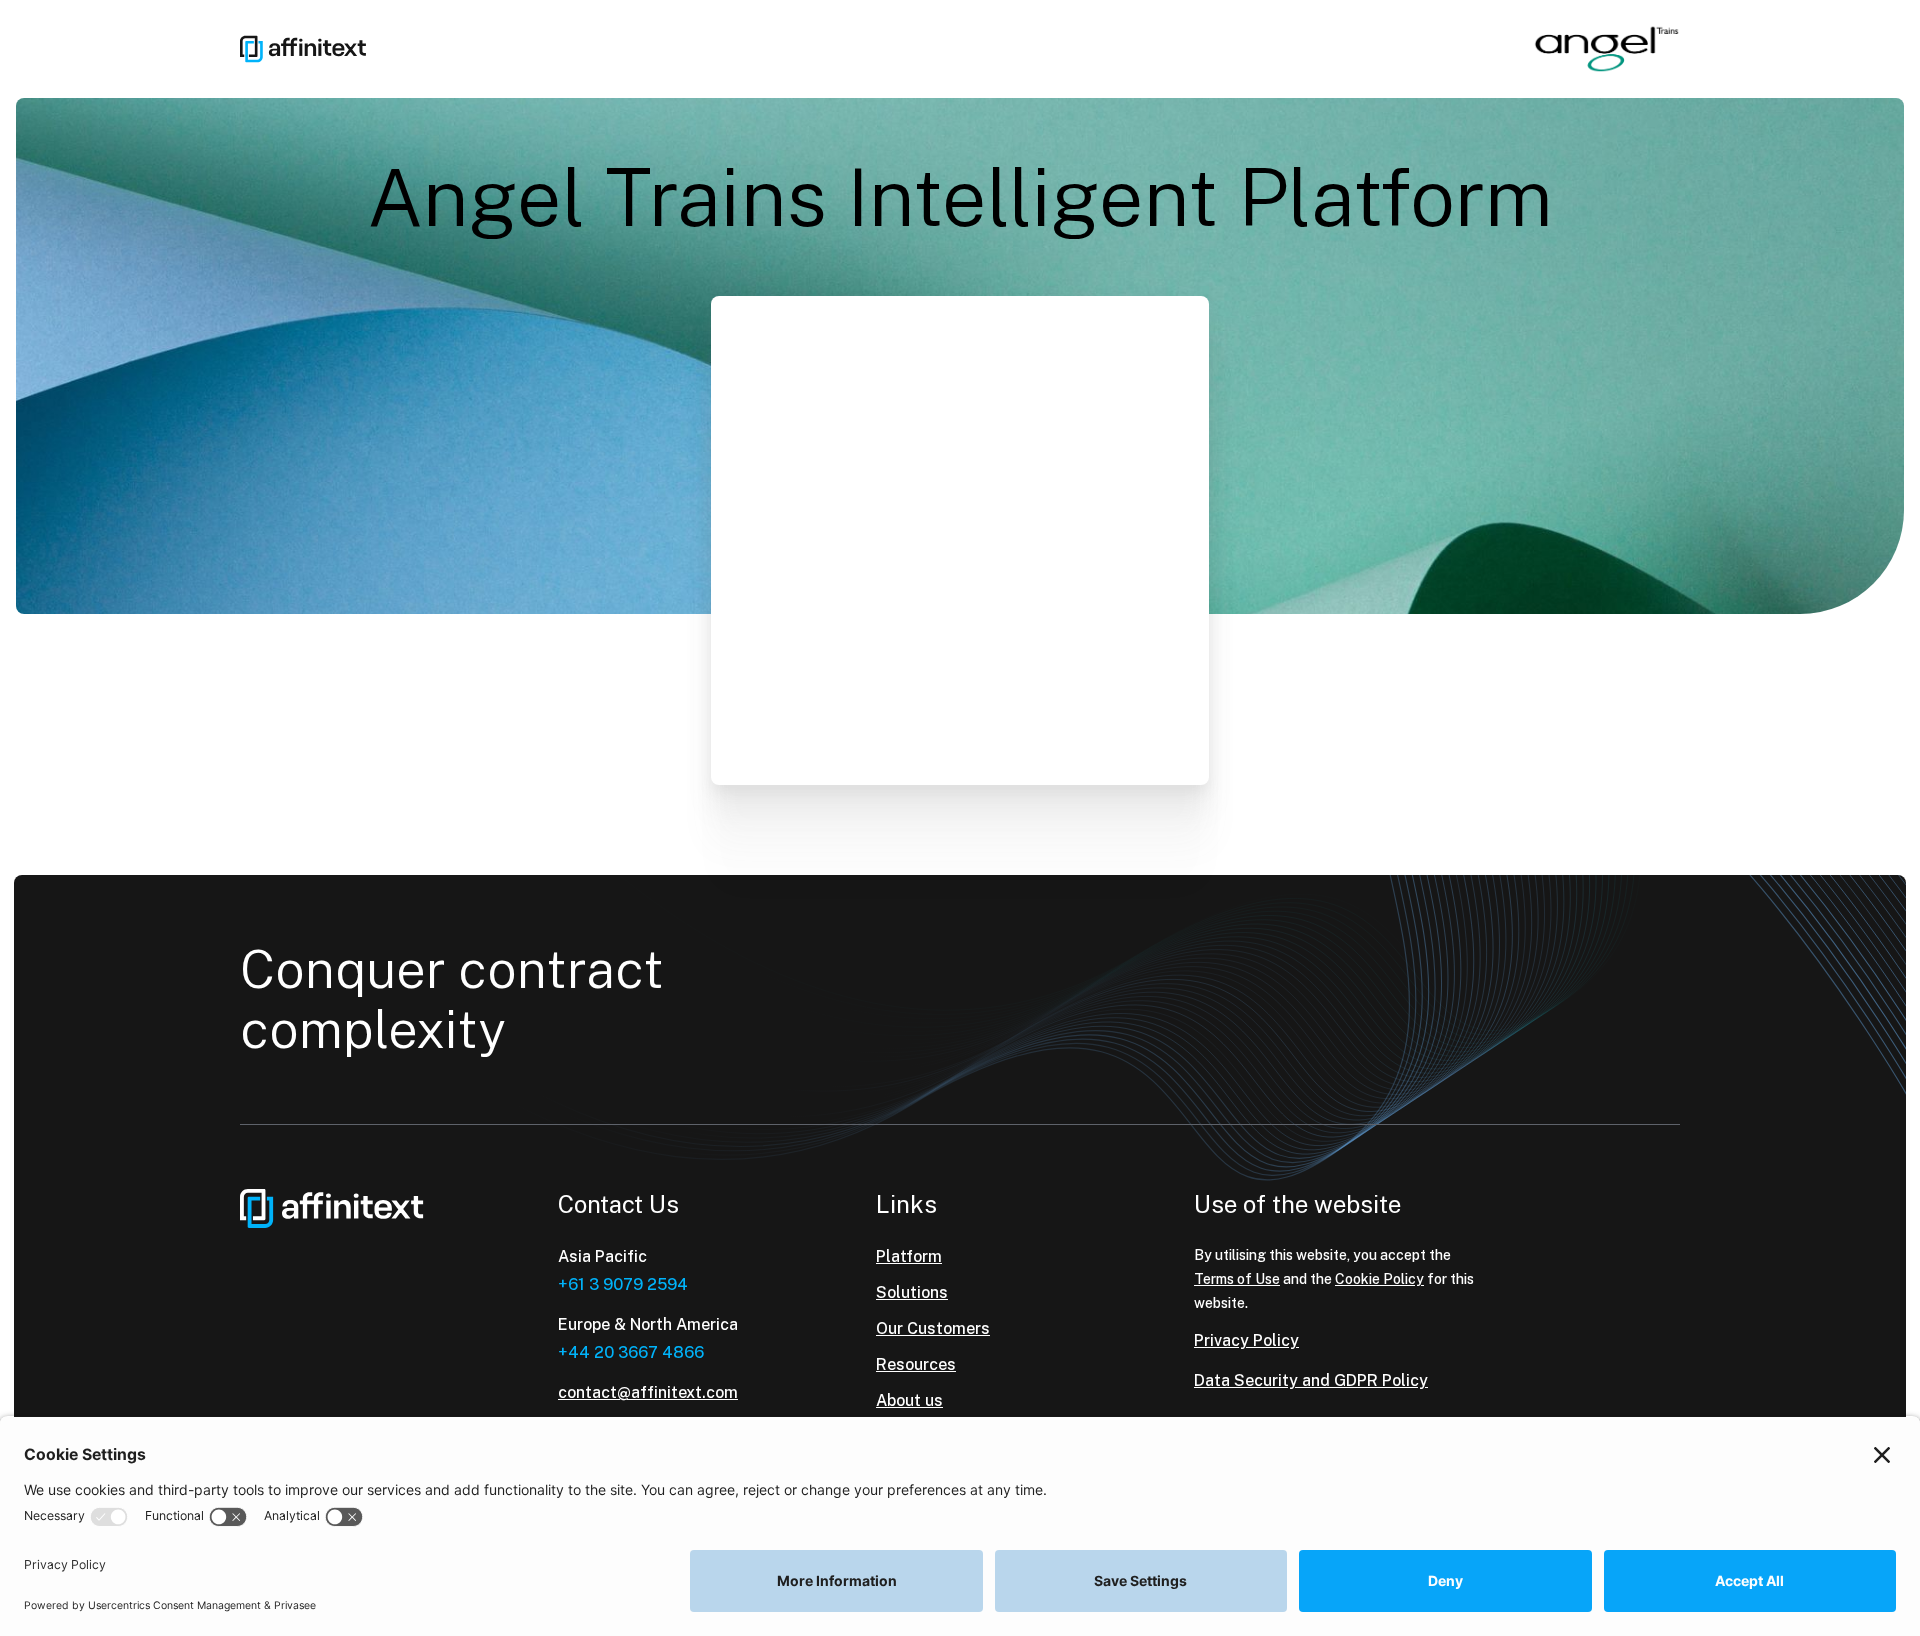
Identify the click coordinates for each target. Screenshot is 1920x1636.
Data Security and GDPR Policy (1311, 1380)
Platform (909, 1256)
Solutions (912, 1292)
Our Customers (933, 1328)
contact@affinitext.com (648, 1392)
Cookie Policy (1379, 1279)
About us (909, 1400)
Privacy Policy (1246, 1340)
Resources (916, 1364)
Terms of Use (1237, 1279)
